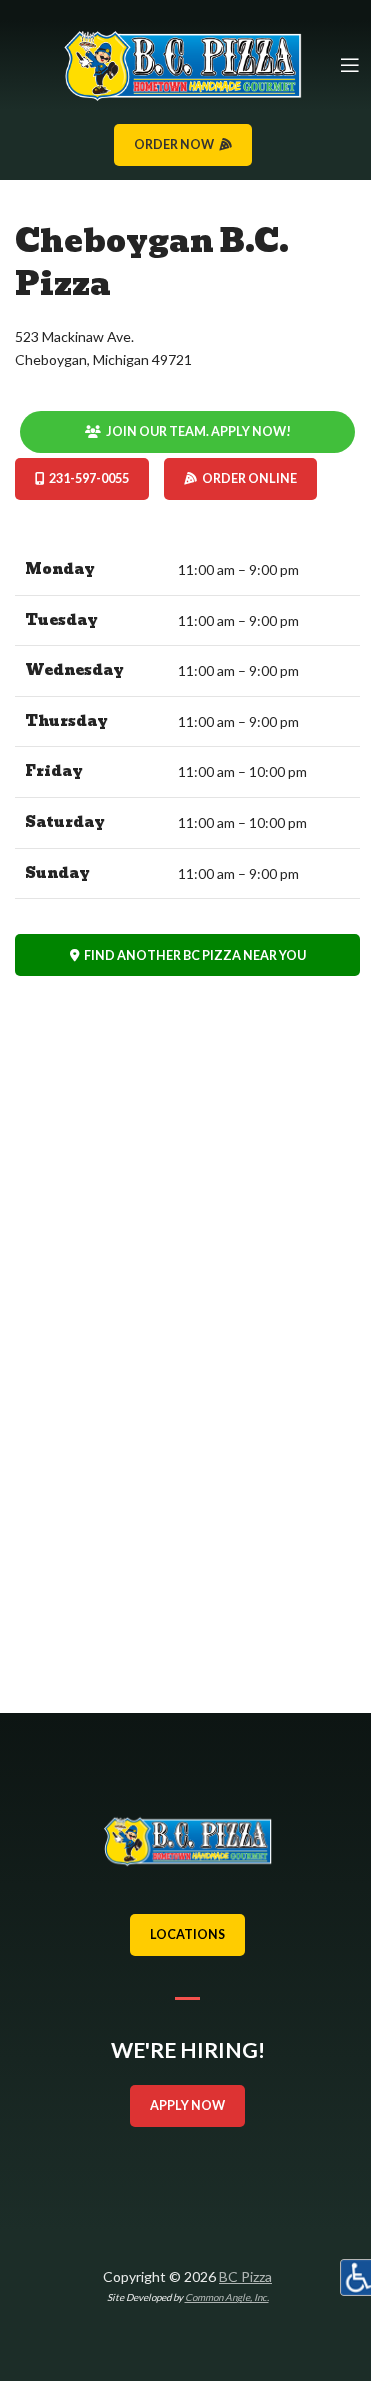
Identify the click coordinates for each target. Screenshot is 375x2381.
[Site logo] (182, 63)
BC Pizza (245, 2276)
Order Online (249, 478)
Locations (187, 1934)
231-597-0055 (89, 478)
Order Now (174, 144)
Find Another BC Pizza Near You (195, 955)
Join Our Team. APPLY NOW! (198, 431)
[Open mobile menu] (350, 65)
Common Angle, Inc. (227, 2297)
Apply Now (187, 2105)
